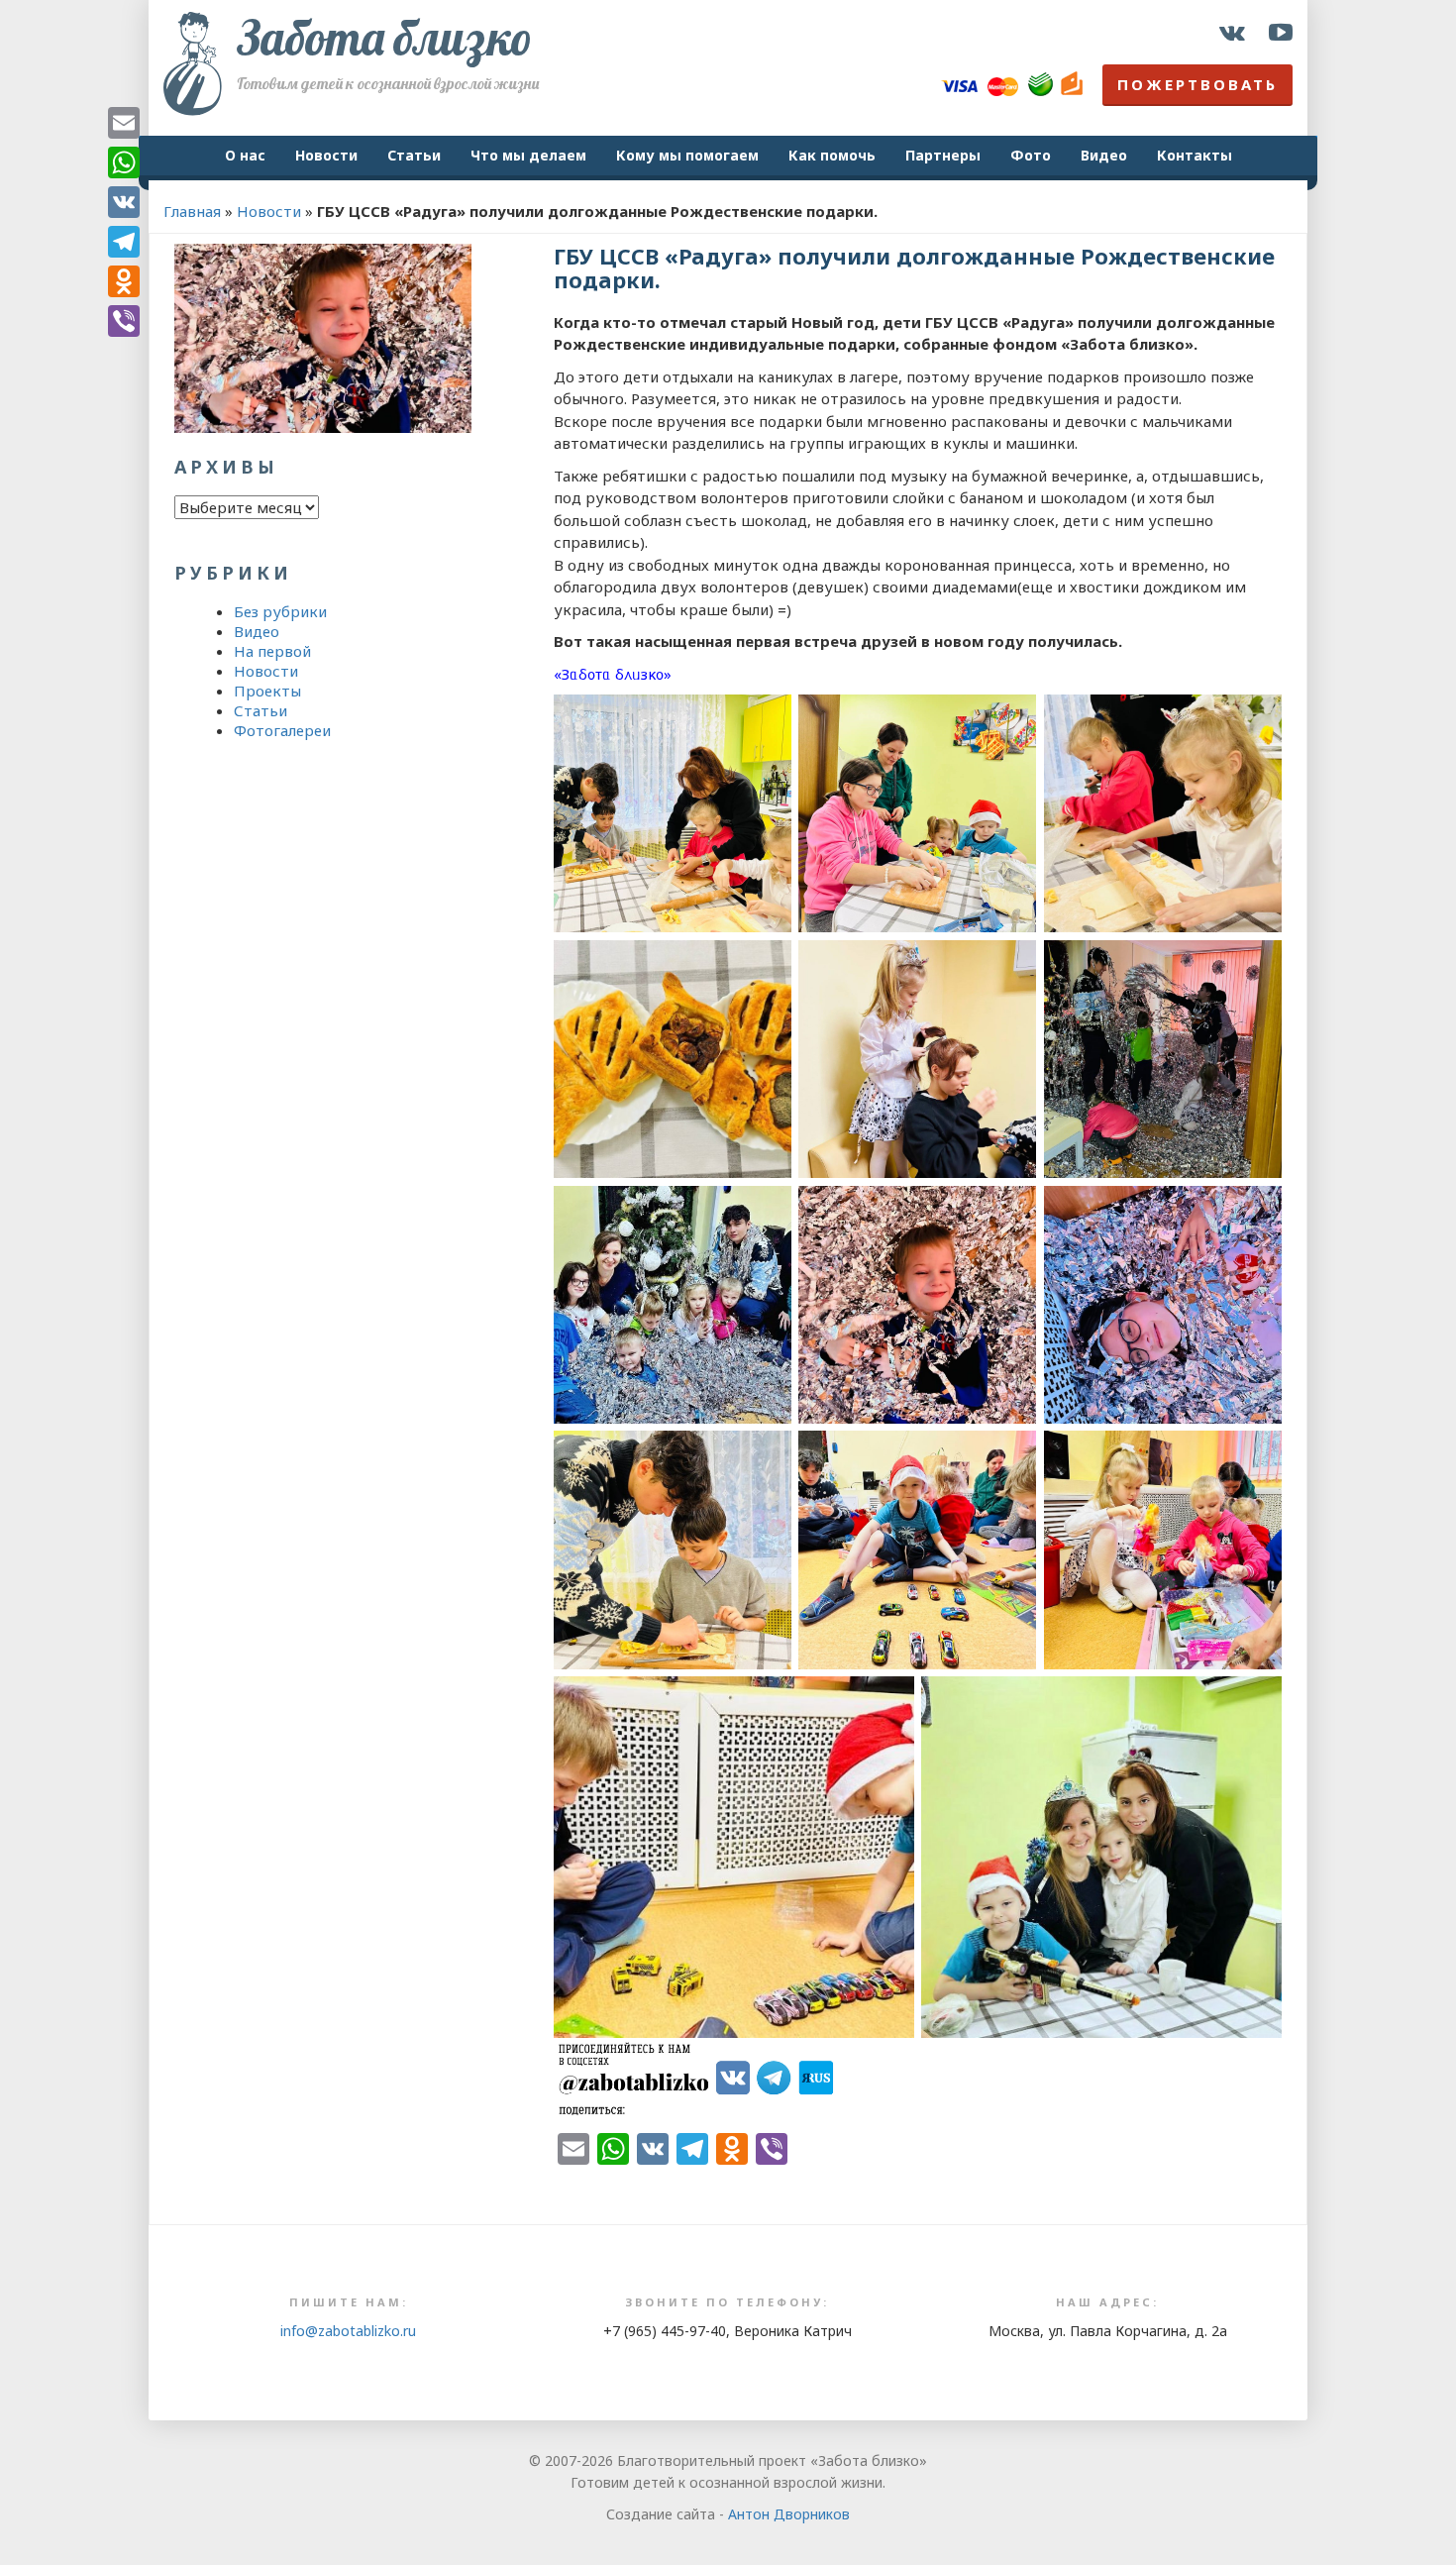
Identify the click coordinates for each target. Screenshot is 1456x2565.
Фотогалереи (282, 730)
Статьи (414, 155)
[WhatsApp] (124, 162)
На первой (272, 651)
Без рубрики (280, 611)
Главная (192, 211)
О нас (245, 155)
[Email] (124, 123)
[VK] (124, 202)
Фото (1031, 155)
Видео (1104, 155)
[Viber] (124, 321)
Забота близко (384, 38)
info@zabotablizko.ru (348, 2331)
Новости (326, 155)
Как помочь (832, 155)
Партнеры (943, 155)
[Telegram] (124, 242)
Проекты (267, 691)
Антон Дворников (789, 2514)
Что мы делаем (528, 155)
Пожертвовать (1197, 84)
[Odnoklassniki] (124, 281)
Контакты (1195, 155)
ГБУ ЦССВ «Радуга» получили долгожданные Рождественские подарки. (914, 267)
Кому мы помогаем (687, 155)
